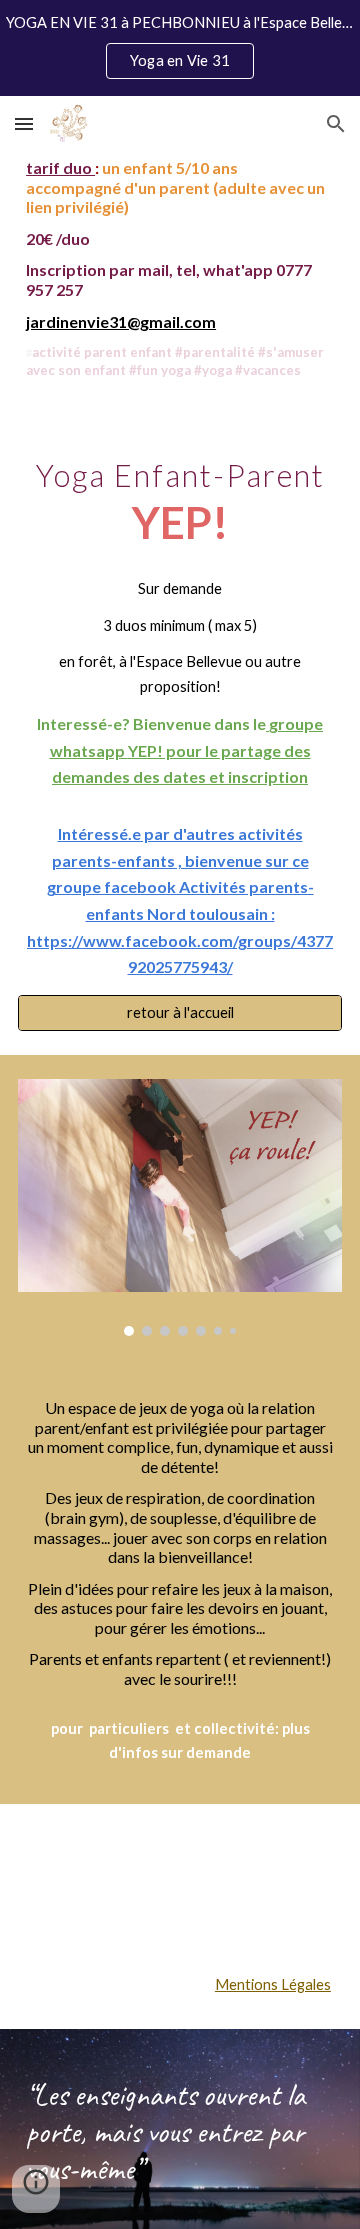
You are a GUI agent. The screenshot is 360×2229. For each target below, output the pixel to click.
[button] (24, 123)
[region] (180, 48)
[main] (180, 268)
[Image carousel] (180, 1207)
